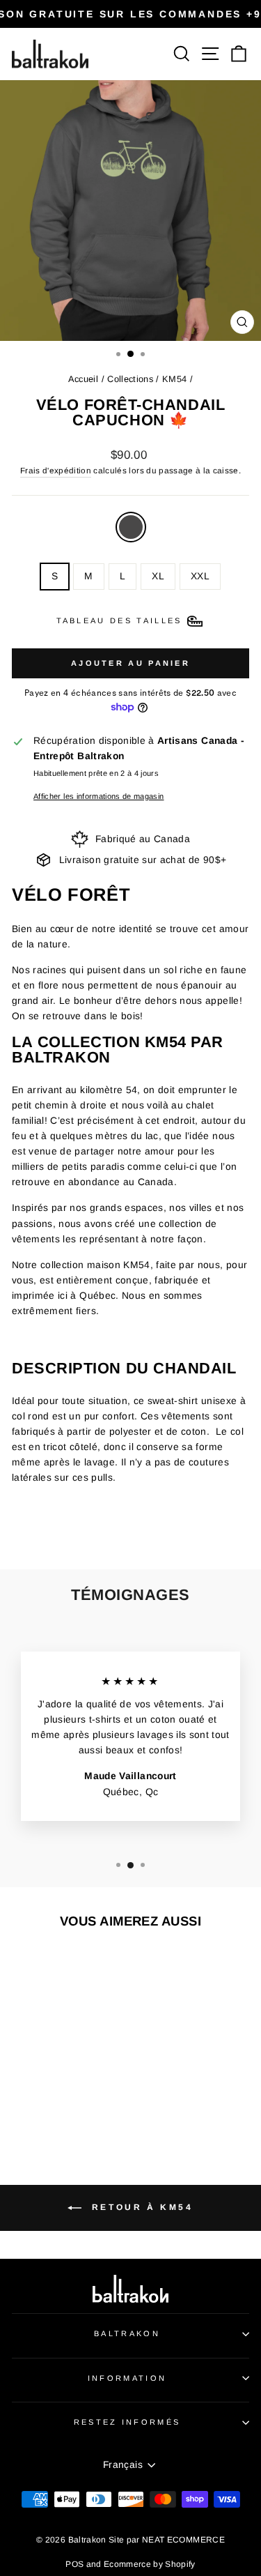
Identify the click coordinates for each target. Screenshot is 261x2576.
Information (127, 2378)
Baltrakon (127, 2333)
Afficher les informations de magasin (98, 796)
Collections (130, 379)
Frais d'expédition (56, 470)
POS (74, 2564)
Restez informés (127, 2422)
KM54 (174, 379)
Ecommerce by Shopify (150, 2564)
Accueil (83, 379)
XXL (200, 576)
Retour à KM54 (140, 2208)
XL (158, 576)
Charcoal (131, 527)
